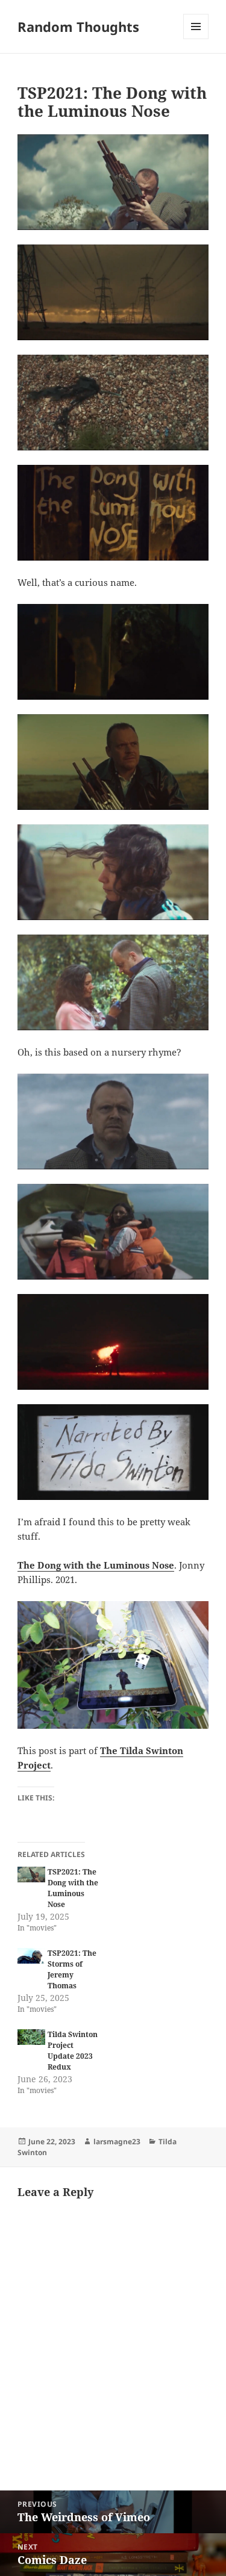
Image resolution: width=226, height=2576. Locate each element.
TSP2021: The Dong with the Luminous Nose (73, 1888)
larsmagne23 (117, 2142)
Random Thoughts (78, 26)
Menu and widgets (196, 39)
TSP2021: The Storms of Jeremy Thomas (72, 1969)
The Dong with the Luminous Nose (96, 1565)
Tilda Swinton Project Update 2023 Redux (73, 2051)
